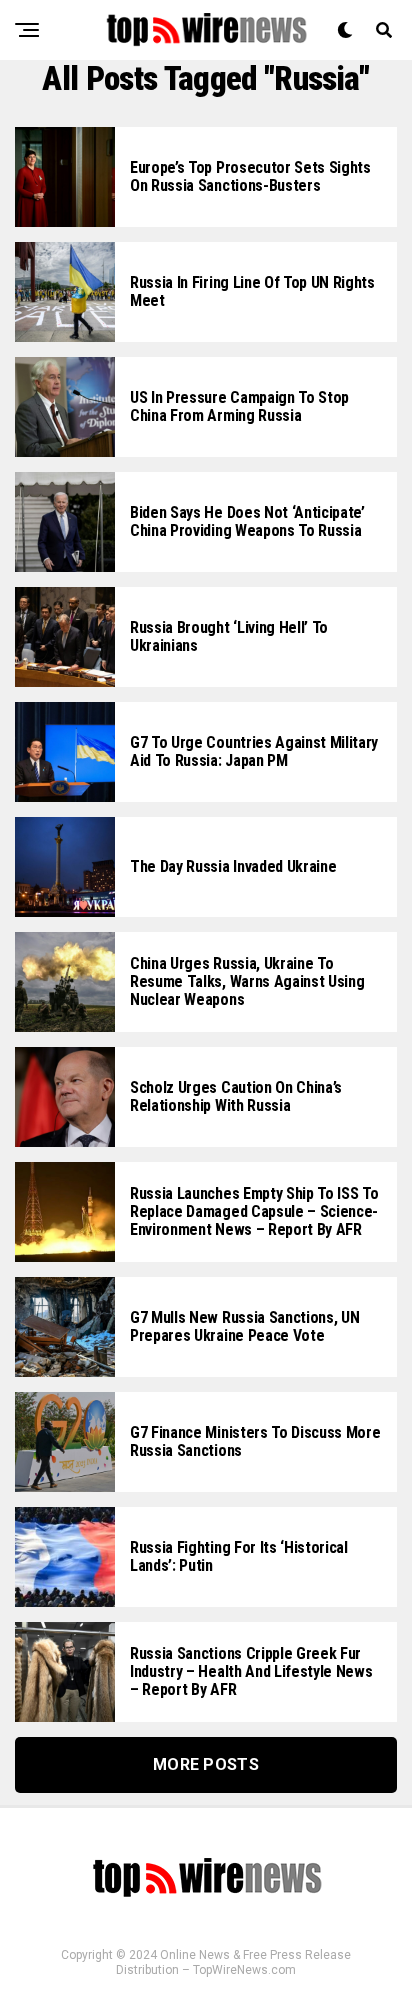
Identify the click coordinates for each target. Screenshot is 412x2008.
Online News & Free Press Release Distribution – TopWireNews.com (233, 1962)
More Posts (206, 1764)
